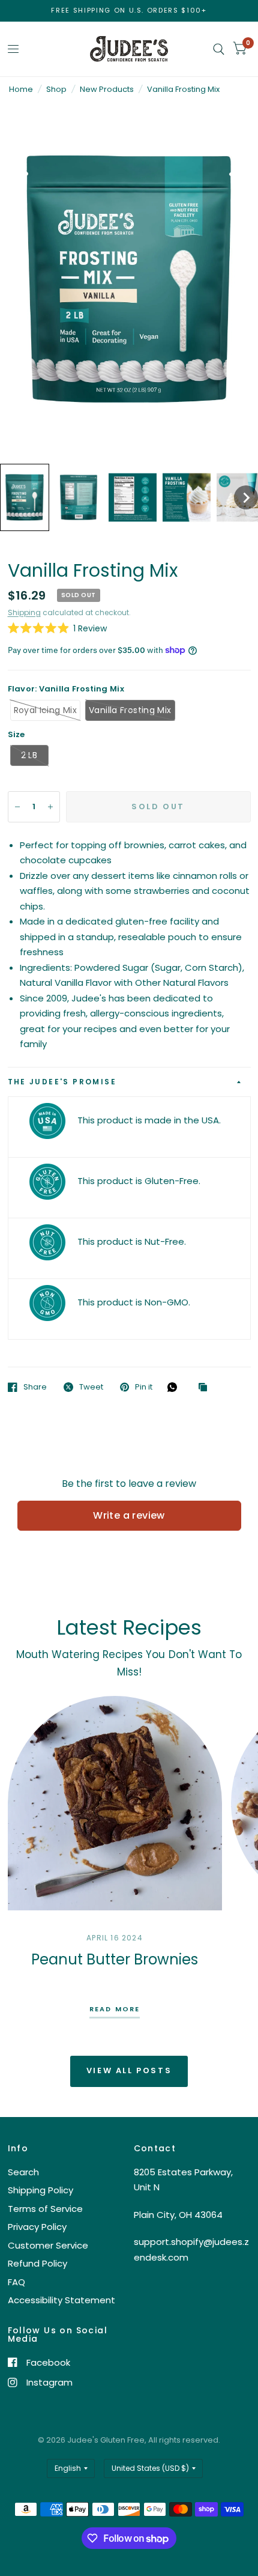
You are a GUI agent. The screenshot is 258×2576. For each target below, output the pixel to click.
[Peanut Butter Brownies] (115, 1803)
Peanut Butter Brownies (115, 1959)
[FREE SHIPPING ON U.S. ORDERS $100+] (129, 11)
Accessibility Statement (61, 2300)
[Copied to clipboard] (206, 1388)
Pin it (144, 1387)
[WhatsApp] (175, 1387)
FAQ (16, 2282)
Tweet (91, 1387)
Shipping (24, 612)
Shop (56, 89)
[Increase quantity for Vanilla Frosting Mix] (50, 807)
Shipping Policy (40, 2190)
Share (35, 1387)
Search (23, 2172)
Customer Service (48, 2245)
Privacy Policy (37, 2227)
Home (21, 89)
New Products (107, 89)
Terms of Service (45, 2209)
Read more (115, 2010)
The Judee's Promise (62, 1082)
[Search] (219, 49)
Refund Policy (37, 2263)
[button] (25, 497)
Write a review (129, 1515)
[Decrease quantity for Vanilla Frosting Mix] (17, 807)
